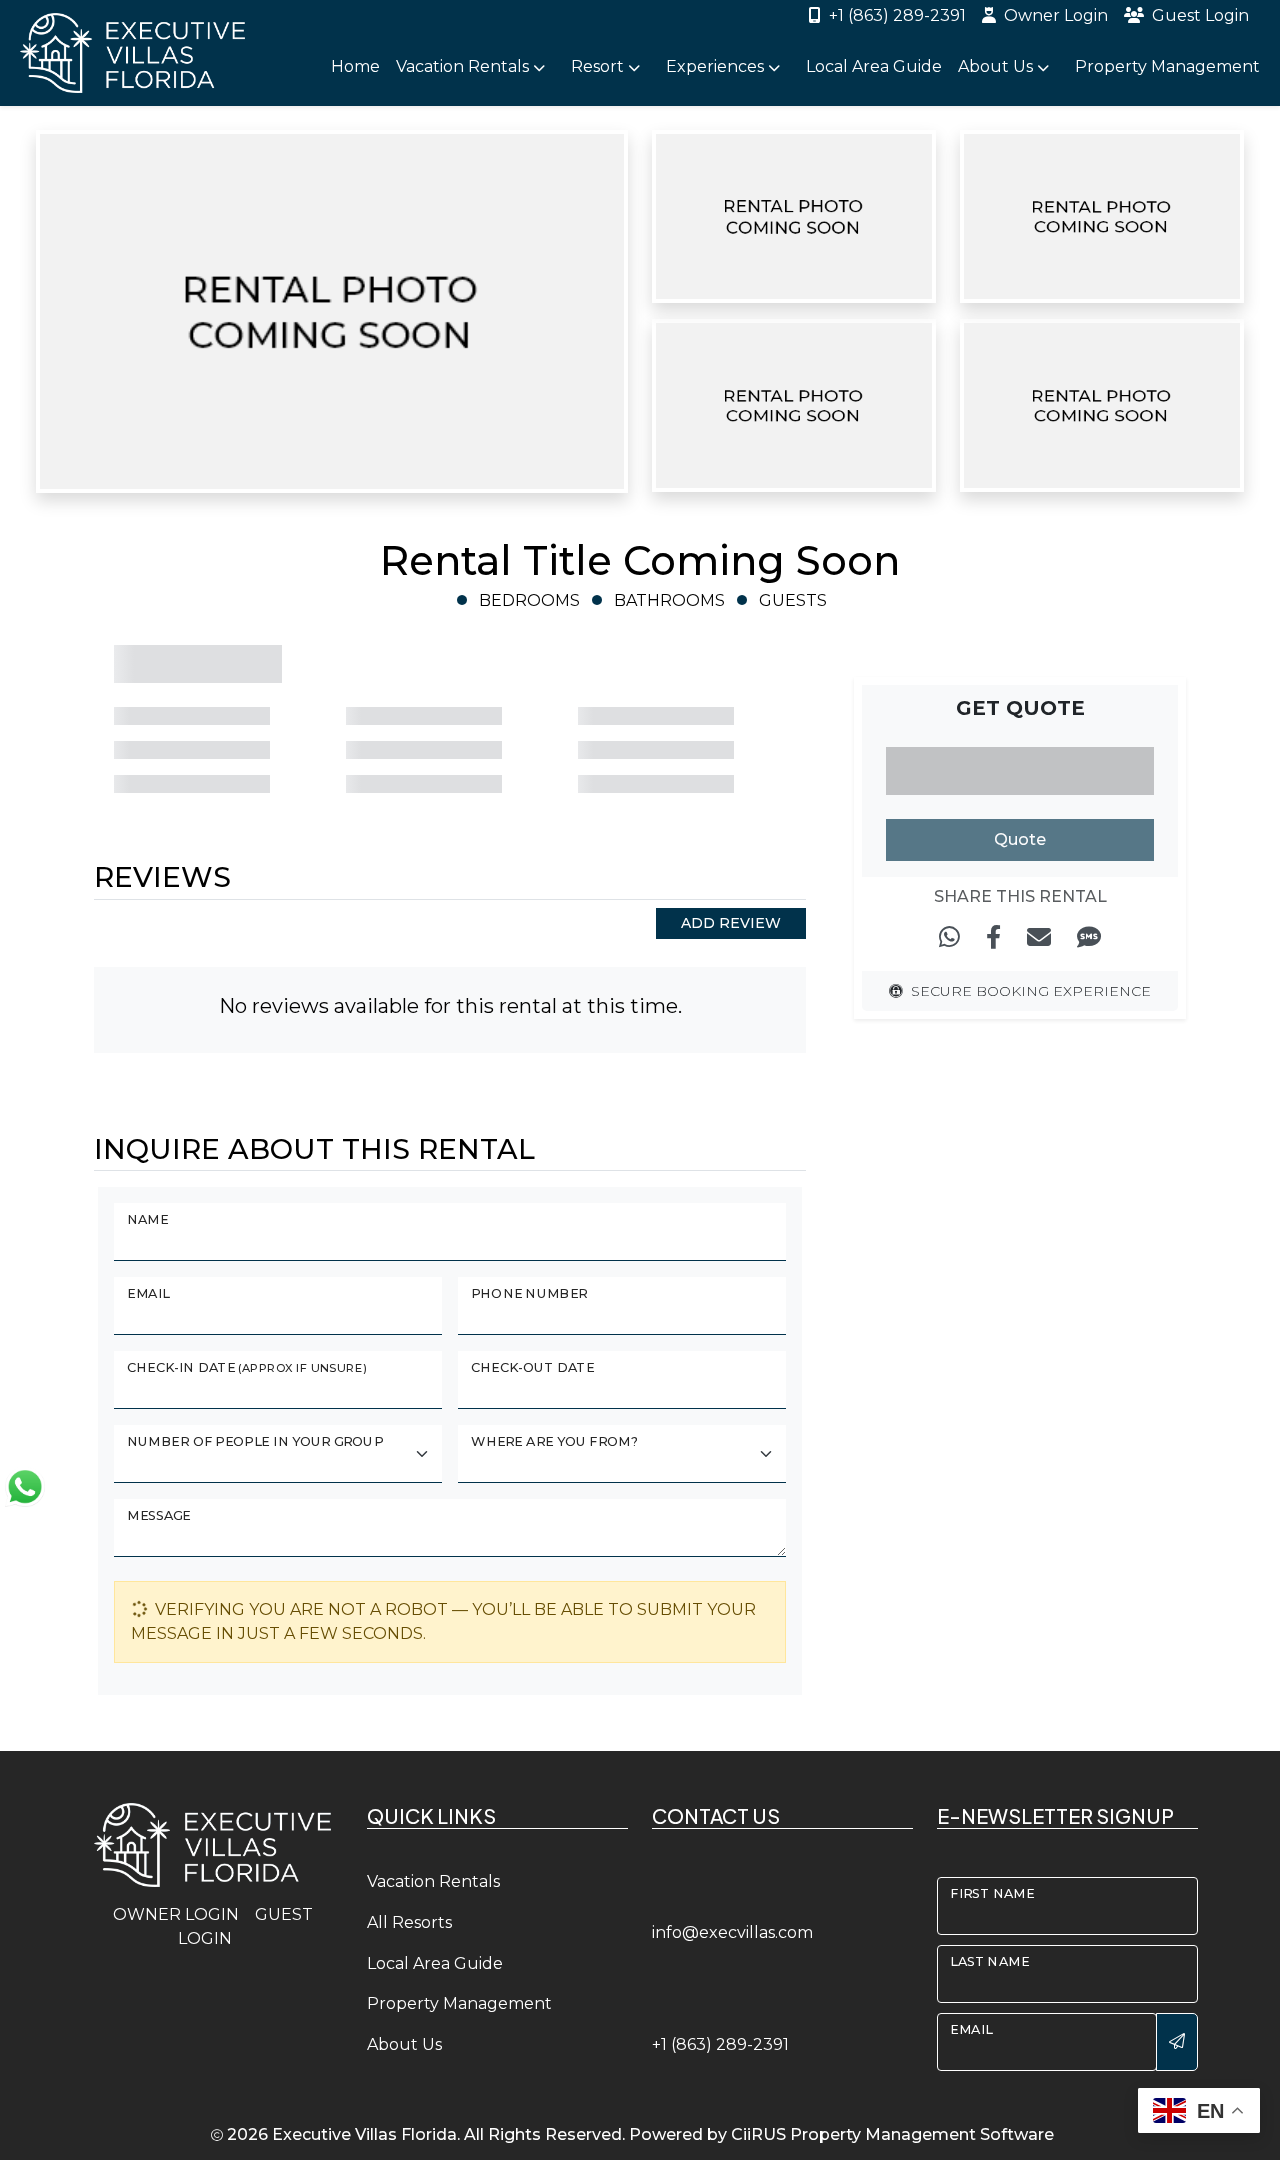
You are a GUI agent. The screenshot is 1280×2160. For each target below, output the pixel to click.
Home (355, 66)
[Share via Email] (1039, 938)
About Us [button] (997, 66)
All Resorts (409, 1922)
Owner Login (1056, 15)
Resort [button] (599, 66)
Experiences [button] (717, 66)
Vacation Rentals (433, 1881)
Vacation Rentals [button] (464, 66)
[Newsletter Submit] (1177, 2042)
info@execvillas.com (732, 1932)
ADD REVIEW (731, 923)
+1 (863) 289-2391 (897, 15)
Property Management (1167, 66)
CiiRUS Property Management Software (892, 2134)
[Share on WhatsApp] (949, 938)
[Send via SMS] (1089, 938)
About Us (404, 2044)
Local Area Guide (874, 66)
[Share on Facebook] (993, 938)
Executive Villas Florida (364, 2134)
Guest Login (1200, 15)
